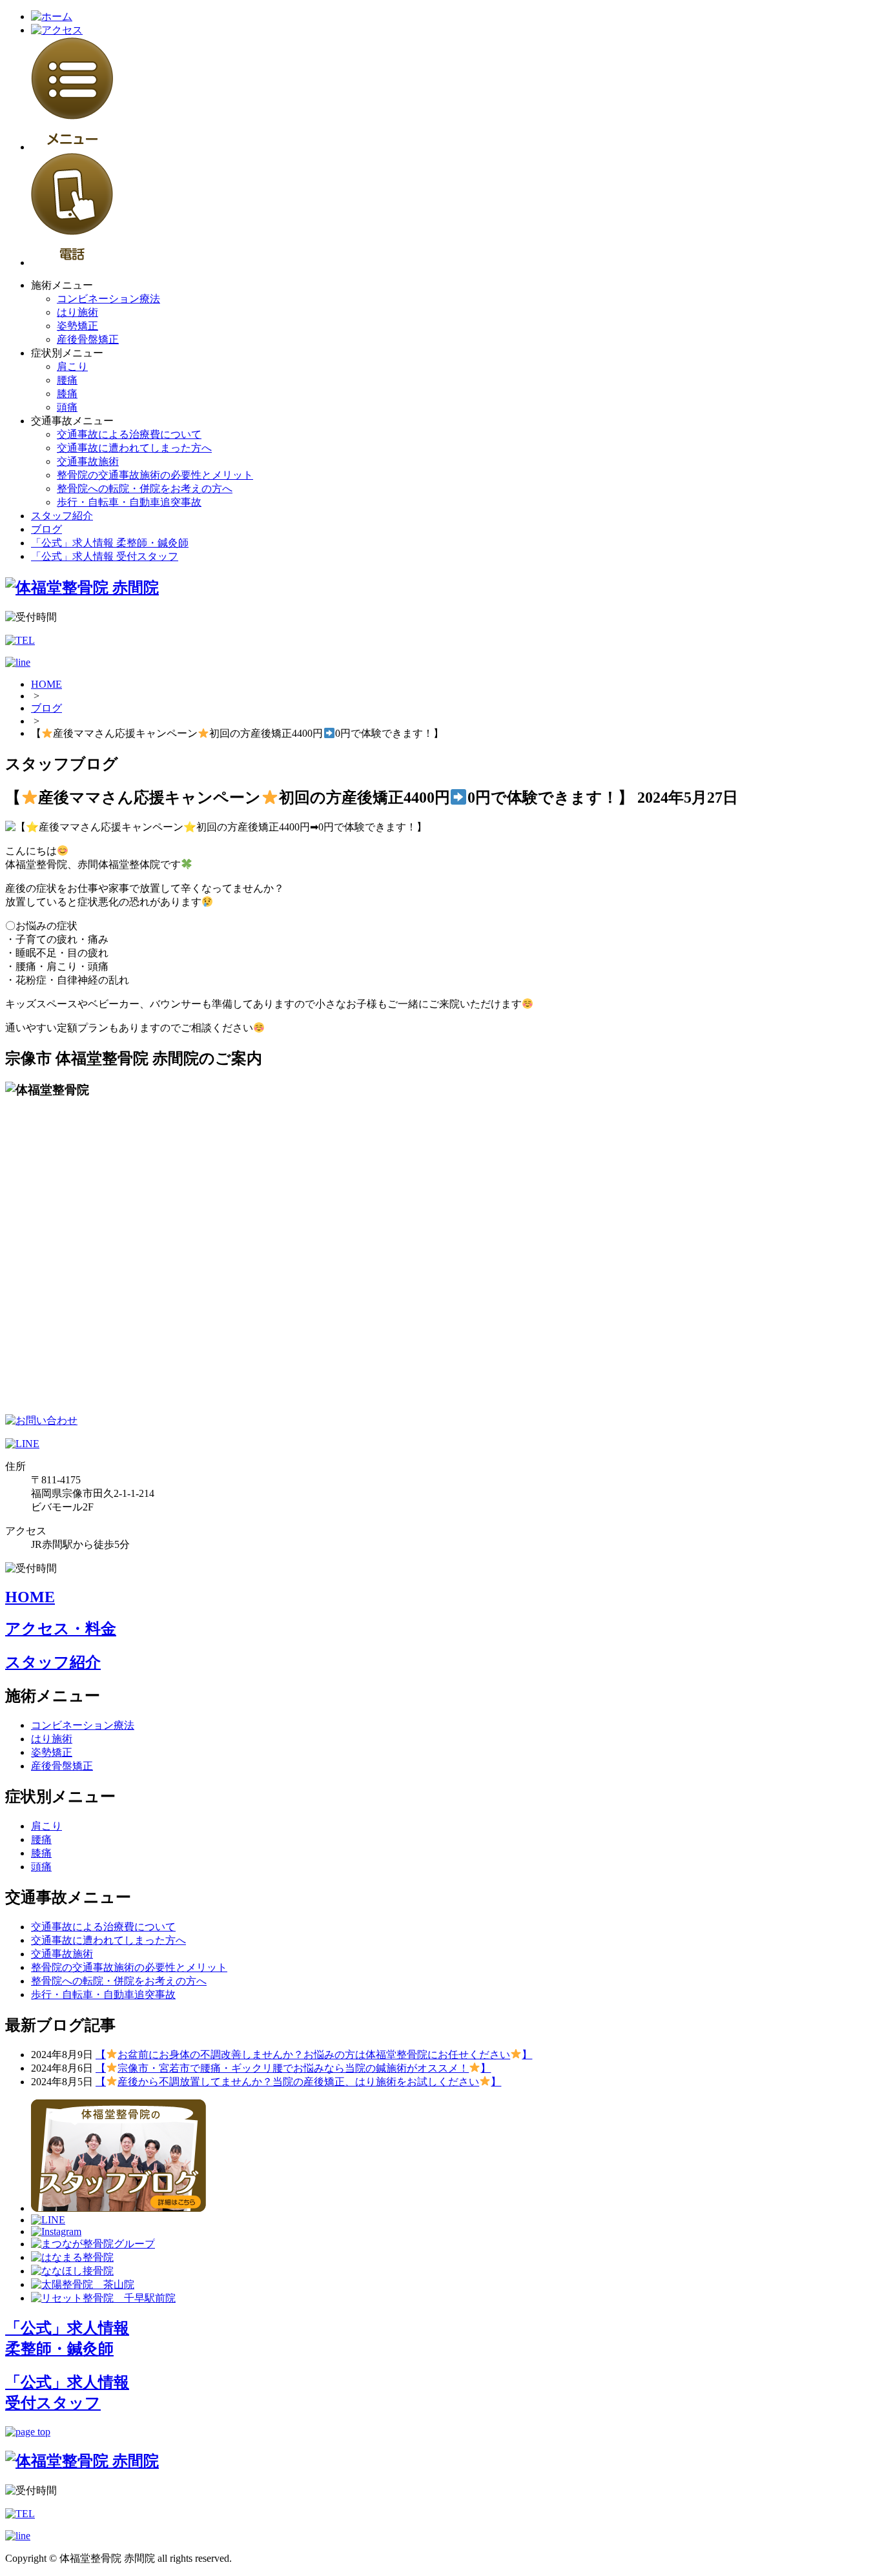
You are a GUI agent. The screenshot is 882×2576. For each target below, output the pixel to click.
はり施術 (77, 312)
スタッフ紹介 (62, 516)
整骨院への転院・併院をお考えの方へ (145, 489)
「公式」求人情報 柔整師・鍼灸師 (110, 543)
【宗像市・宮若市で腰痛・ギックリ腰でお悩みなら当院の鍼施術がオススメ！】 (293, 2068)
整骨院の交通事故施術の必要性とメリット (155, 475)
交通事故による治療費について (129, 434)
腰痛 (67, 380)
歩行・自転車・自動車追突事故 (129, 502)
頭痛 (67, 407)
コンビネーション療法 (108, 299)
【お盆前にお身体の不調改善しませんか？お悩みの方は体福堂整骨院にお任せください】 (314, 2055)
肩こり (72, 366)
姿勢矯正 (77, 326)
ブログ (46, 529)
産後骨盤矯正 (88, 339)
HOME (46, 684)
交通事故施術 (88, 461)
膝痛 (67, 394)
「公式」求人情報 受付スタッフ (105, 556)
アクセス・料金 (61, 1629)
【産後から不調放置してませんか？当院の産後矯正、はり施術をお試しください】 (298, 2082)
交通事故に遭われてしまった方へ (134, 448)
